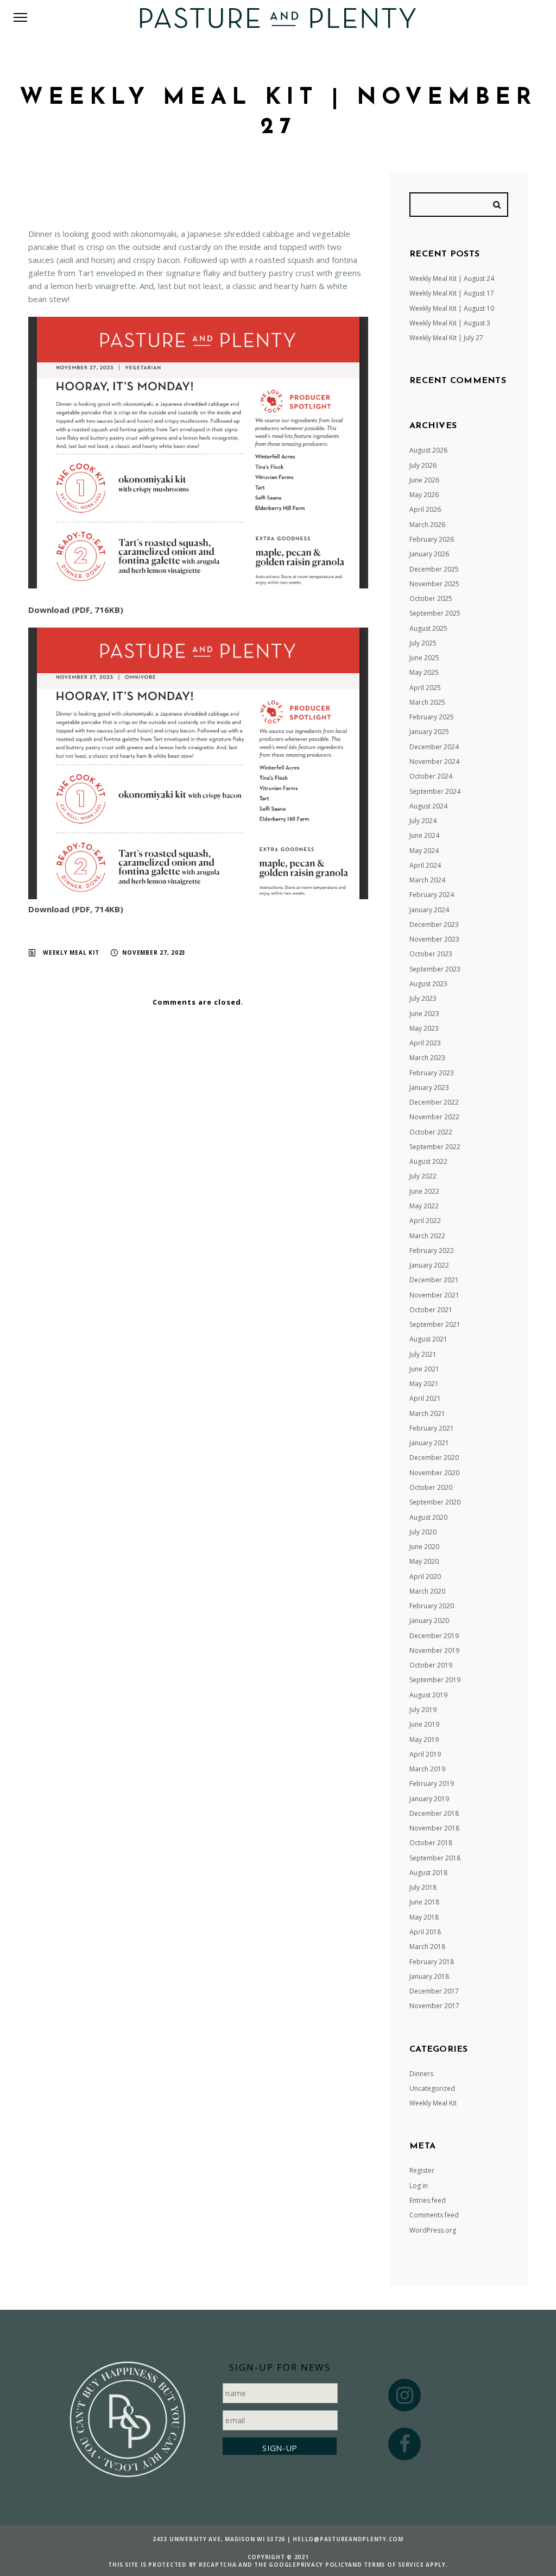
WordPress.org (433, 2230)
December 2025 (434, 569)
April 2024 (425, 865)
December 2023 (434, 925)
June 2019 (424, 1724)
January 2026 (429, 554)
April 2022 (425, 1221)
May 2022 (424, 1206)
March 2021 (427, 1414)
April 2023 (425, 1043)
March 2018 (427, 1947)
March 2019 (427, 1769)
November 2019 (434, 1650)
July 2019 (423, 1710)
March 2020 (427, 1591)
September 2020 (435, 1502)
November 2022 (434, 1117)
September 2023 (435, 969)
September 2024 (435, 791)
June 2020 (424, 1547)
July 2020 (423, 1532)
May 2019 (424, 1740)
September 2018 (435, 1858)
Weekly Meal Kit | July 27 (446, 338)
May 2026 (424, 495)
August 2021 (428, 1339)
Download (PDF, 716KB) (76, 610)
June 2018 (424, 1902)
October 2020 (431, 1487)
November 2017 (434, 2006)
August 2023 (428, 984)
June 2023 (424, 1014)
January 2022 (429, 1265)
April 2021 (425, 1398)
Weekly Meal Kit (71, 952)
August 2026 (428, 450)
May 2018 (424, 1917)
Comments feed (434, 2215)
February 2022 (432, 1251)
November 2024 (434, 761)
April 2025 (425, 688)
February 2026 (432, 539)
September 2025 (435, 613)
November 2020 (434, 1473)
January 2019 (429, 1799)
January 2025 (429, 732)
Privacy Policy (323, 2565)
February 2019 (432, 1784)
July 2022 (423, 1176)
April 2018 (425, 1932)
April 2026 (425, 509)
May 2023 (424, 1028)
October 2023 (431, 954)
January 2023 (429, 1088)
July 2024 (423, 821)
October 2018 (431, 1843)
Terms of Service (394, 2565)
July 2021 (423, 1354)
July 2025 (423, 643)
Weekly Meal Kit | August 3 (450, 323)
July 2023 (423, 998)
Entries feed (428, 2200)
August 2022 (428, 1161)
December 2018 (434, 1813)
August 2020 (428, 1517)
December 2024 (434, 747)
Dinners (421, 2074)
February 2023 (432, 1073)
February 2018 (432, 1962)
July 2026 (423, 465)
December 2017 (434, 1991)
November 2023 (434, 939)
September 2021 (435, 1324)
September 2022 (435, 1147)
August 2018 (428, 1873)
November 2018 (434, 1828)
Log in (419, 2186)
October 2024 (431, 776)
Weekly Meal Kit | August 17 (452, 293)
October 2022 (431, 1132)
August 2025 (428, 628)
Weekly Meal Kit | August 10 (452, 308)
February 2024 (432, 895)
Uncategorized (432, 2088)
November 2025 (434, 584)
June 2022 (424, 1191)
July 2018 (423, 1887)
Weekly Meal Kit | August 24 (452, 278)
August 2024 (428, 806)
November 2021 (434, 1295)
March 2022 (427, 1236)
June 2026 (424, 480)
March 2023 (427, 1058)
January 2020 (429, 1621)
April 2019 (425, 1754)
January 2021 (429, 1443)
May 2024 (424, 851)
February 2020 (432, 1606)
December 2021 (434, 1280)
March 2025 (427, 702)
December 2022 (434, 1102)
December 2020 (434, 1458)
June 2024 (424, 835)
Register (422, 2170)
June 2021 (424, 1369)
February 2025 (432, 717)
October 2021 (431, 1310)
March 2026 (427, 525)
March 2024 (427, 880)
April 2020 (425, 1577)
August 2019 (428, 1695)
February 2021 (432, 1428)
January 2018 (429, 1976)
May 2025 (424, 672)
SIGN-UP (280, 2448)
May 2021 (424, 1384)
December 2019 (434, 1636)
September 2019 (435, 1680)
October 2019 (431, 1665)
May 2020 (424, 1561)
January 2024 (429, 910)
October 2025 (431, 598)
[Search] (498, 205)
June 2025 (424, 658)
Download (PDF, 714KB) (76, 909)
